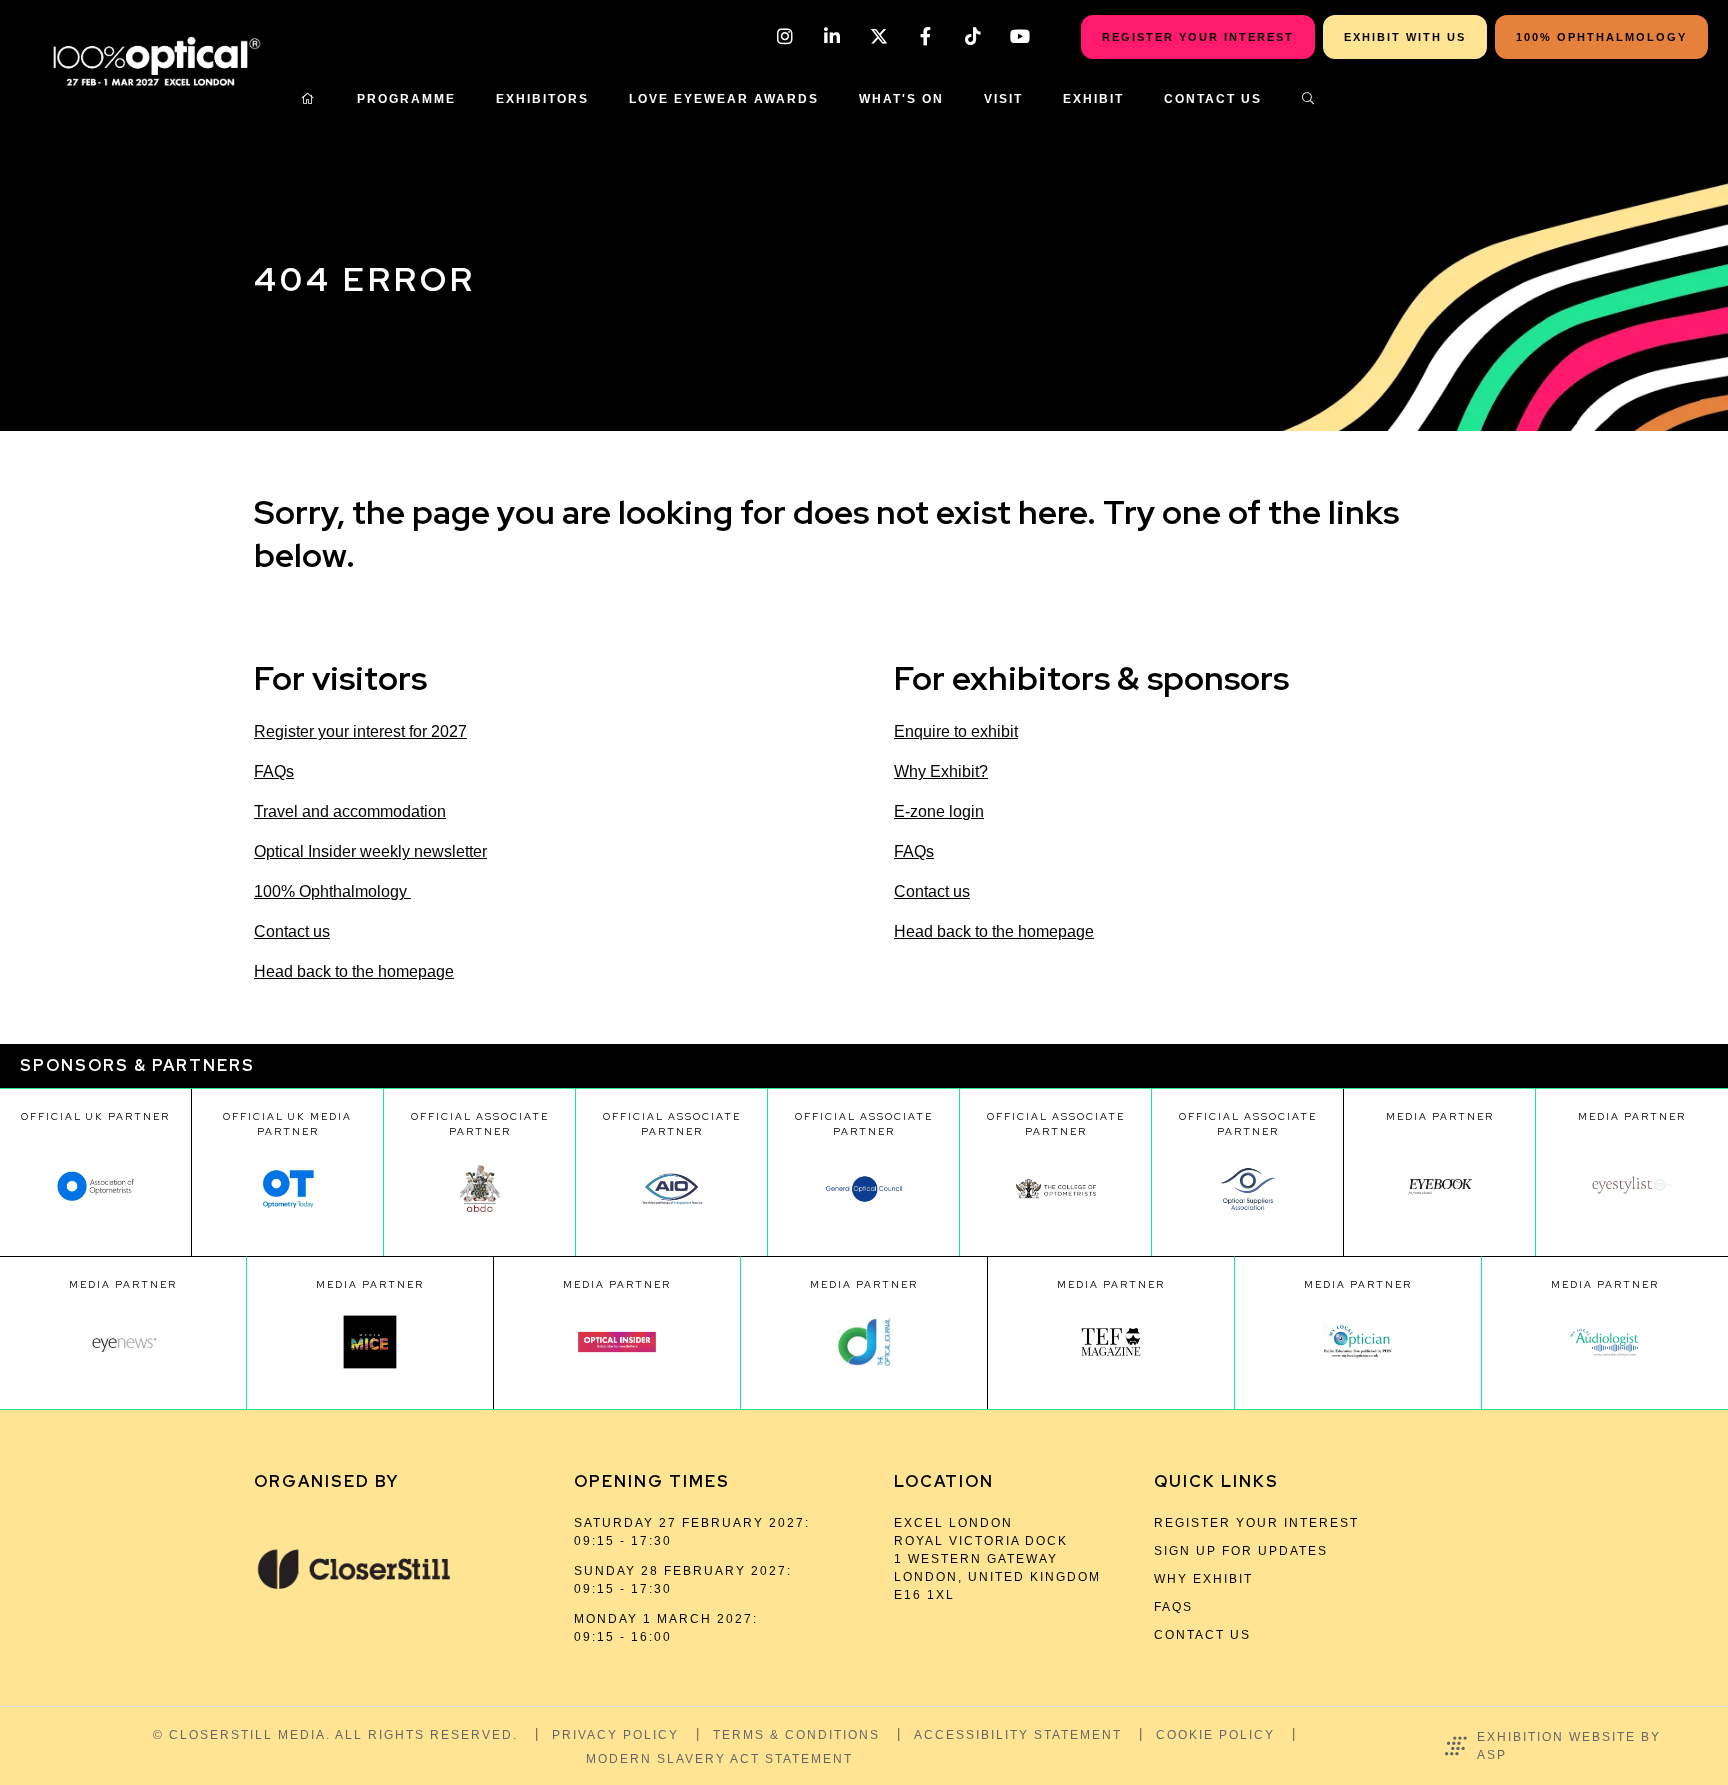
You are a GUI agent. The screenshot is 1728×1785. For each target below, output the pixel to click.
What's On (901, 99)
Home (309, 99)
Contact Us (1213, 99)
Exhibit (1093, 99)
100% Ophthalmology (332, 891)
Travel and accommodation (350, 811)
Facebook (925, 36)
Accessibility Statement (1018, 1735)
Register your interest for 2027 (360, 731)
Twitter (878, 36)
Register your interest (1256, 1523)
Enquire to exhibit (956, 731)
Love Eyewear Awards (724, 99)
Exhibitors (542, 99)
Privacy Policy (615, 1735)
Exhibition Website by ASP (1569, 1746)
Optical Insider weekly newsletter (370, 851)
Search (1309, 99)
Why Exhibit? (941, 771)
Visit (1003, 99)
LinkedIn (831, 36)
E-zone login (939, 811)
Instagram (784, 36)
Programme (406, 99)
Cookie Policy (1215, 1735)
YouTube (1019, 36)
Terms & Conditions (796, 1735)
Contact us (292, 931)
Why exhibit (1203, 1579)
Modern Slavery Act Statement (719, 1759)
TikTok (972, 36)
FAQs (274, 771)
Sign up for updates (1241, 1551)
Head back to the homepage (354, 971)
